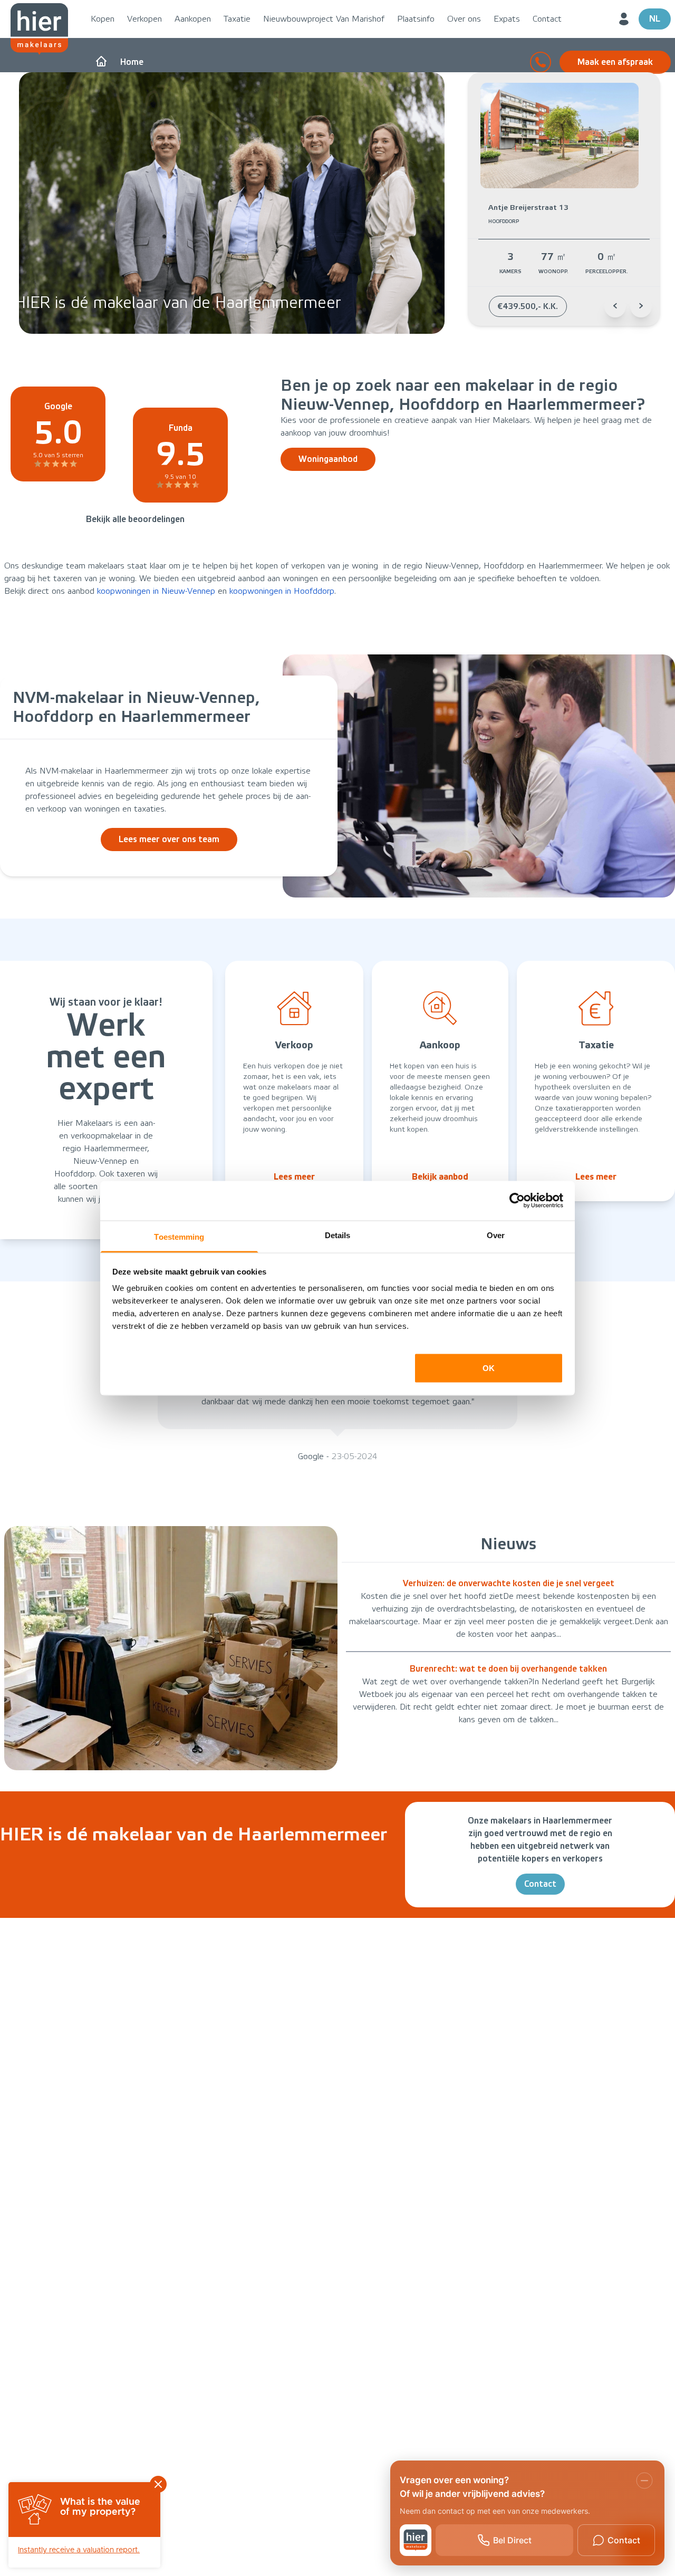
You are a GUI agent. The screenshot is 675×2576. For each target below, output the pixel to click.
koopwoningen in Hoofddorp (282, 591)
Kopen (103, 19)
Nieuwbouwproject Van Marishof (324, 19)
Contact (547, 19)
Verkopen (144, 19)
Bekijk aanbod (440, 1177)
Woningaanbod (328, 459)
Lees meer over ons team (169, 839)
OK (489, 1368)
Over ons (464, 19)
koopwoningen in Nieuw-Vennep (156, 591)
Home (132, 62)
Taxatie (237, 19)
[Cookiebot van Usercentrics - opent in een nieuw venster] (517, 1201)
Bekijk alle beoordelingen (135, 519)
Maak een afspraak (615, 62)
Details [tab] (338, 1235)
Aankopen (193, 19)
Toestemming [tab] (179, 1236)
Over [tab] (496, 1235)
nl (655, 19)
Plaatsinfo (416, 19)
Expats (507, 19)
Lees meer (294, 1177)
